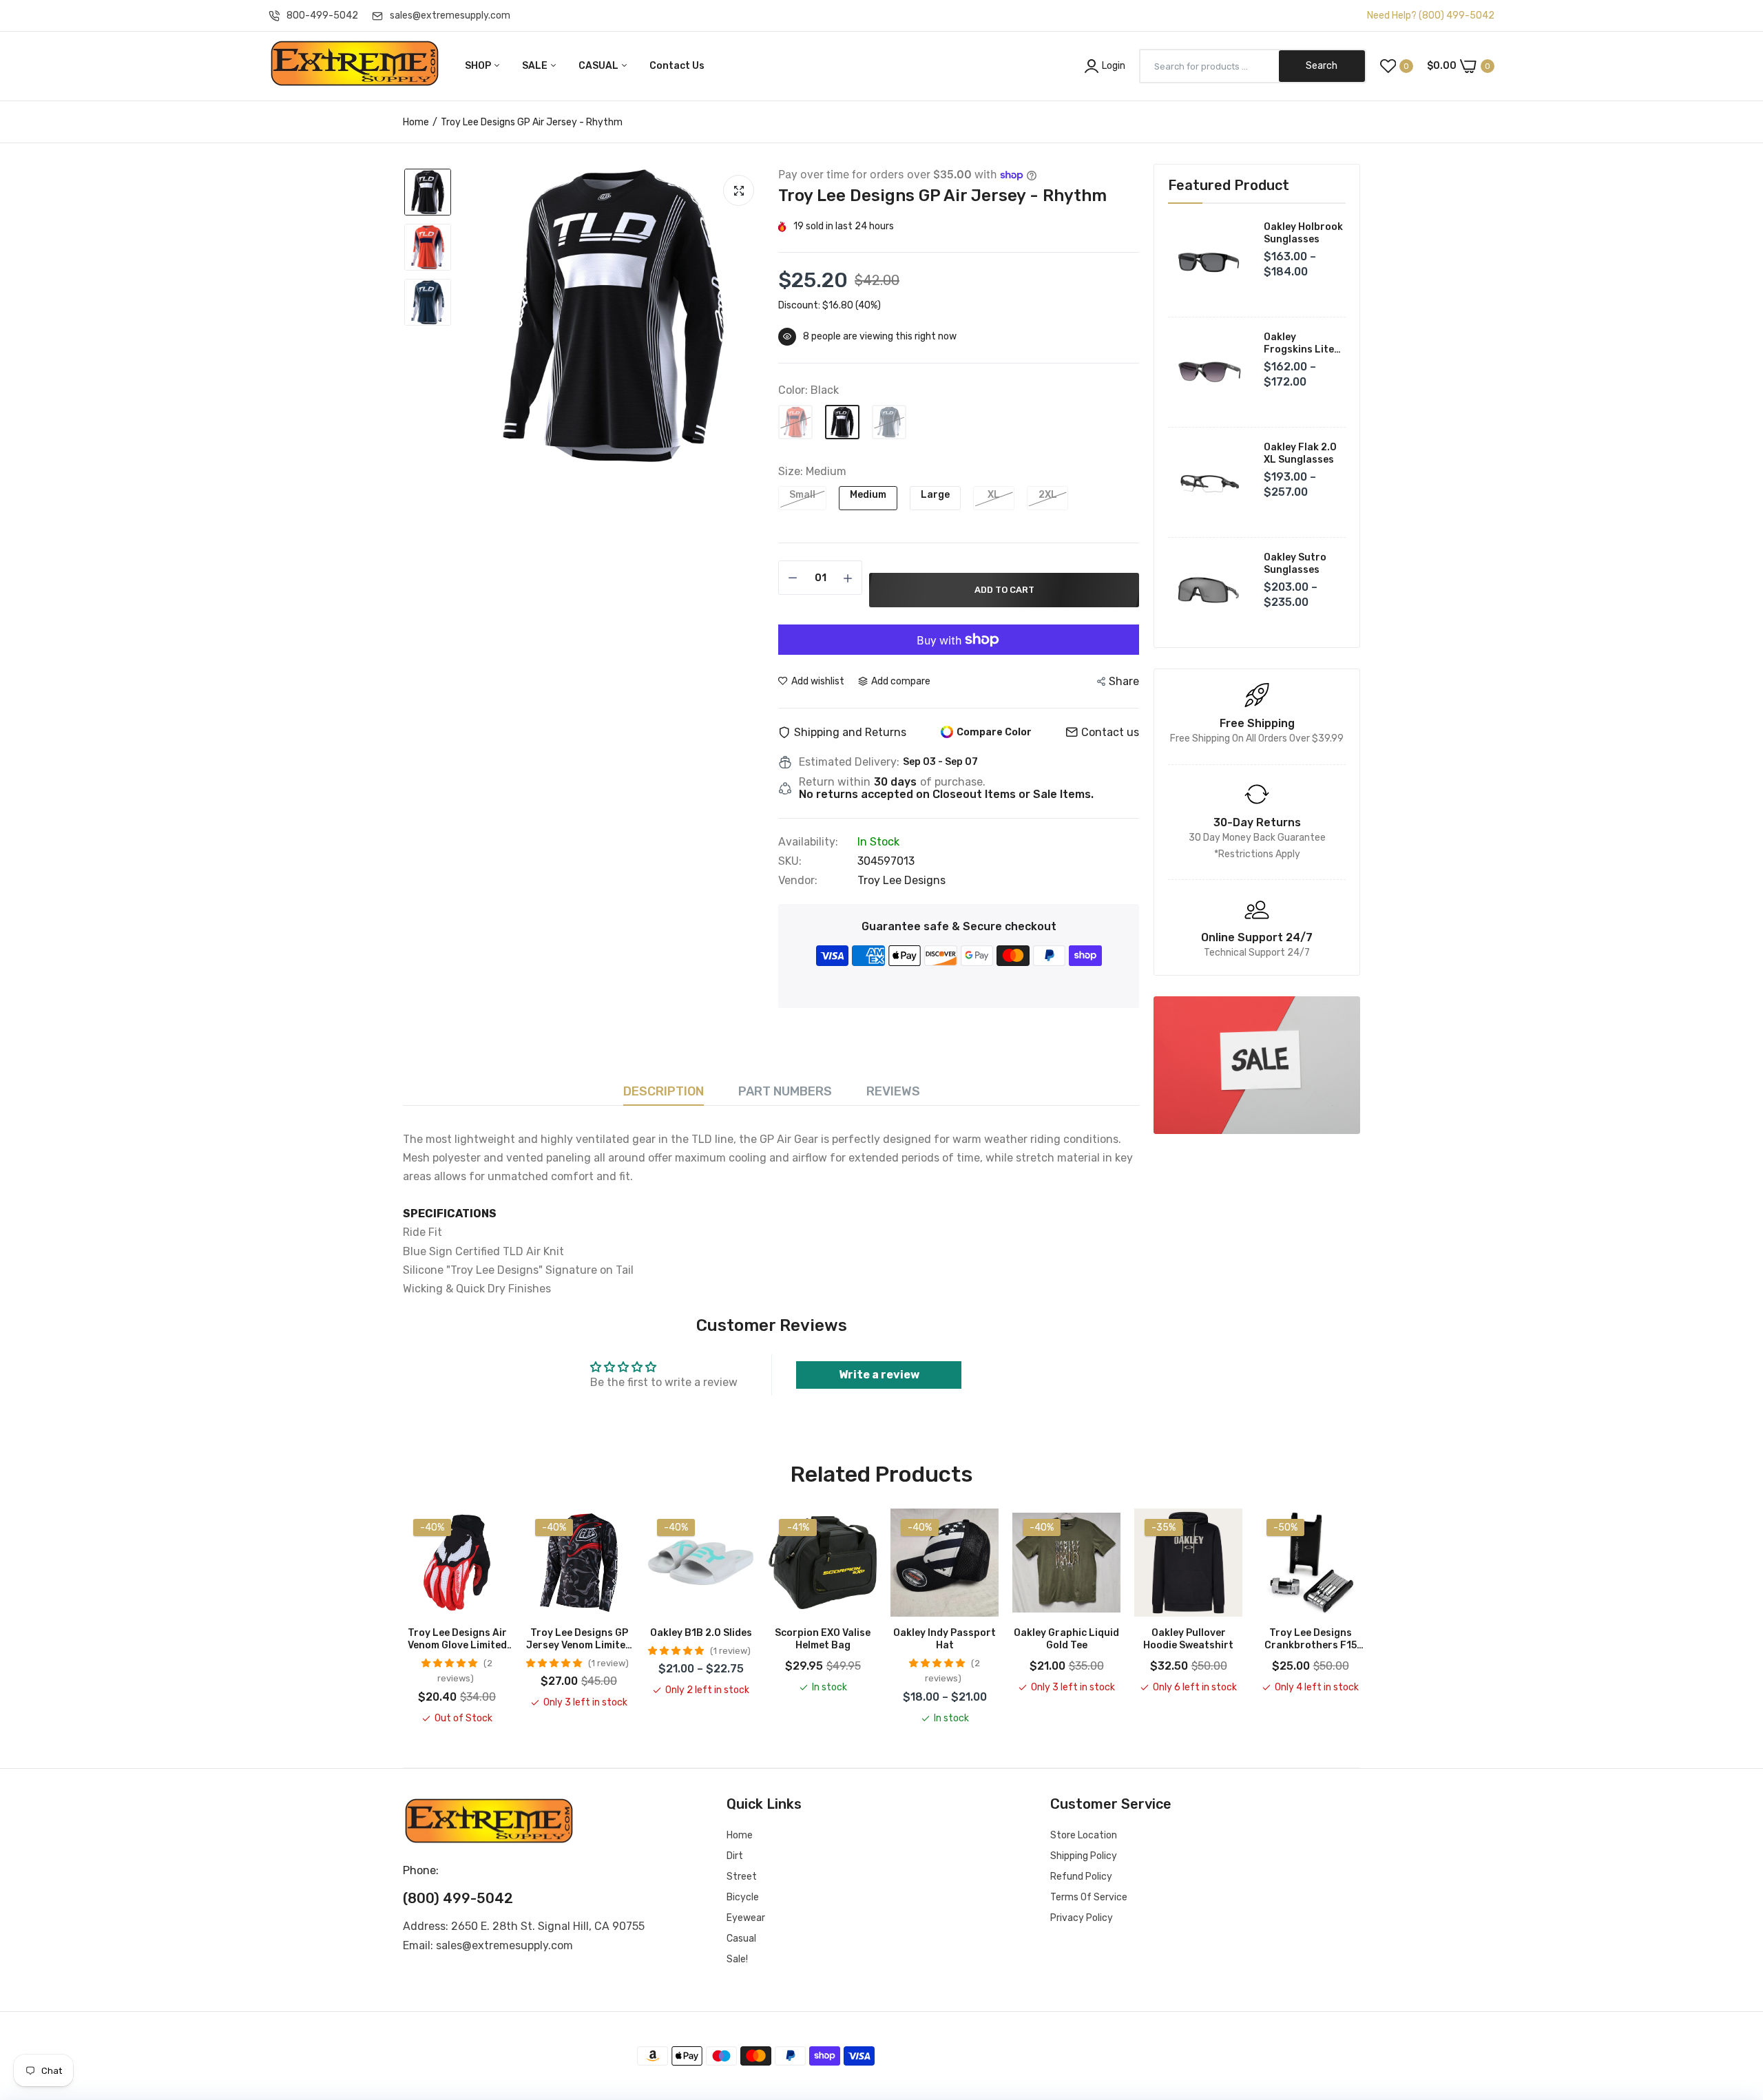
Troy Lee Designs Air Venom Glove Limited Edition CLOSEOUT (457, 1639)
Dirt (735, 1856)
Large (935, 495)
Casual (741, 1939)
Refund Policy (1081, 1877)
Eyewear (746, 1918)
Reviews (893, 1091)
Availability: (808, 842)
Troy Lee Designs (901, 880)
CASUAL (599, 66)
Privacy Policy (1082, 1918)
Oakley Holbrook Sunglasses (1303, 233)
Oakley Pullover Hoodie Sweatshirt (1188, 1639)
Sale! (737, 1959)
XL (994, 495)
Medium (868, 495)
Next (1360, 1617)
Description (664, 1091)
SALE (536, 66)
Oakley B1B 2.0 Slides (701, 1633)
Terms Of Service (1089, 1897)
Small (802, 495)
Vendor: (798, 881)
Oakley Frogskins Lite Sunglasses (1299, 344)
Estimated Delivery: (849, 762)
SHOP (479, 66)
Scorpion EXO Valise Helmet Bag (823, 1639)
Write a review (879, 1375)
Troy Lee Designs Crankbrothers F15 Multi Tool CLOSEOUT (1310, 1639)
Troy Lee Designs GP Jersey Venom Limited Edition (579, 1639)
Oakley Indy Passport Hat (945, 1639)
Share (1124, 681)
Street (742, 1877)
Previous (403, 1617)
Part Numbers (785, 1091)
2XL (1048, 495)
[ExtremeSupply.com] (355, 66)
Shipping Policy (1084, 1856)
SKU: (790, 861)
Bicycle (743, 1897)
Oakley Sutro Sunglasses (1295, 564)
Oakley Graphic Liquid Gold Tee (1066, 1639)
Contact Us (677, 66)
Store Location (1084, 1835)
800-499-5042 (322, 15)
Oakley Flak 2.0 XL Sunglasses (1300, 453)
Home (416, 122)
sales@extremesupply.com (450, 15)
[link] (1257, 1065)
